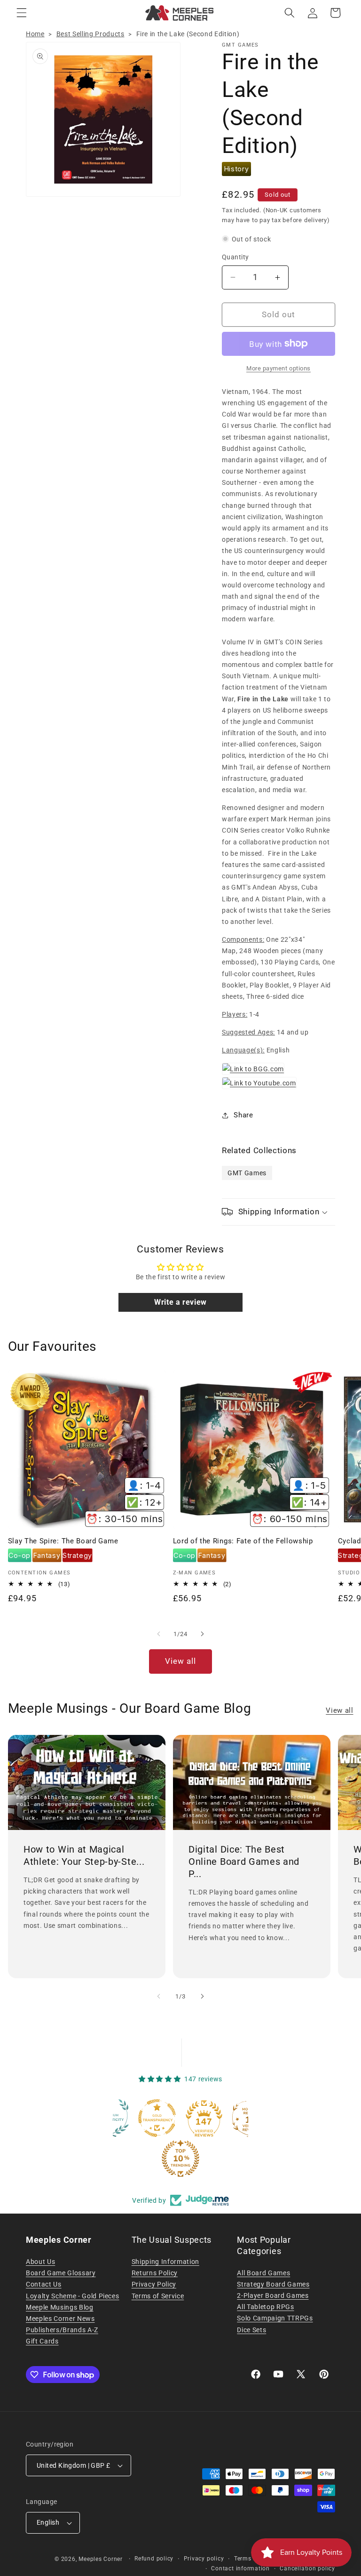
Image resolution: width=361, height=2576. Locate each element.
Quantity (235, 257)
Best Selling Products (90, 34)
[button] (22, 13)
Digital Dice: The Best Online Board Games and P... (244, 1861)
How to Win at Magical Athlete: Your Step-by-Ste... (84, 1855)
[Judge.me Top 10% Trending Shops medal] (135, 2159)
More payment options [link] (279, 368)
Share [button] (243, 1115)
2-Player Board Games (273, 2295)
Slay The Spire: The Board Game (63, 1541)
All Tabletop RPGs (265, 2307)
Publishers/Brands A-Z (62, 2330)
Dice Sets (251, 2330)
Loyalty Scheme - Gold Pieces (72, 2296)
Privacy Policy (154, 2284)
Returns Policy (155, 2273)
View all (181, 1661)
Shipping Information (165, 2262)
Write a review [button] (180, 1302)
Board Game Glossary (61, 2273)
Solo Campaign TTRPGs (275, 2318)
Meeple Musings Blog (60, 2307)
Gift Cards (42, 2341)
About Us (40, 2262)
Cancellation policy (307, 2568)
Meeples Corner (101, 2559)
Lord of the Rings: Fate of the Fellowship (243, 1541)
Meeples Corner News (60, 2319)
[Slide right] (202, 1634)
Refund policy (154, 2559)
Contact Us (44, 2284)
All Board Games (263, 2273)
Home (35, 34)
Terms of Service (158, 2296)
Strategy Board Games (273, 2284)
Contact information (240, 2568)
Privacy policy (204, 2559)
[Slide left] (159, 1634)
